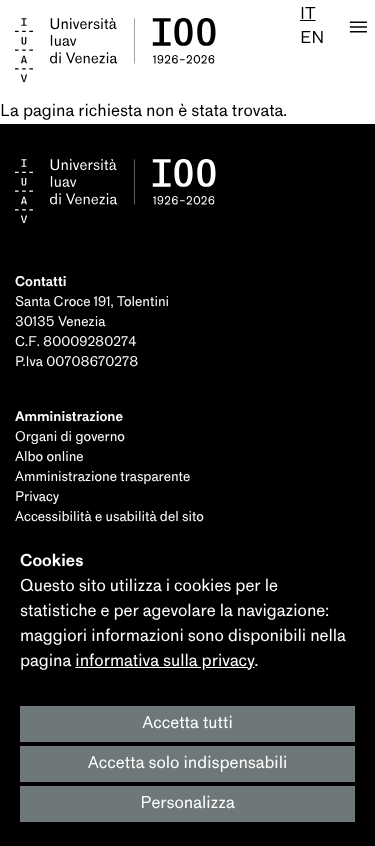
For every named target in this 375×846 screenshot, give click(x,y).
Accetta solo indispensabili (188, 763)
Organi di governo (70, 437)
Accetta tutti (187, 723)
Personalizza (187, 803)
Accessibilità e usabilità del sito (109, 517)
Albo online (49, 457)
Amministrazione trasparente (102, 477)
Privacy (37, 497)
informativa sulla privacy (164, 661)
